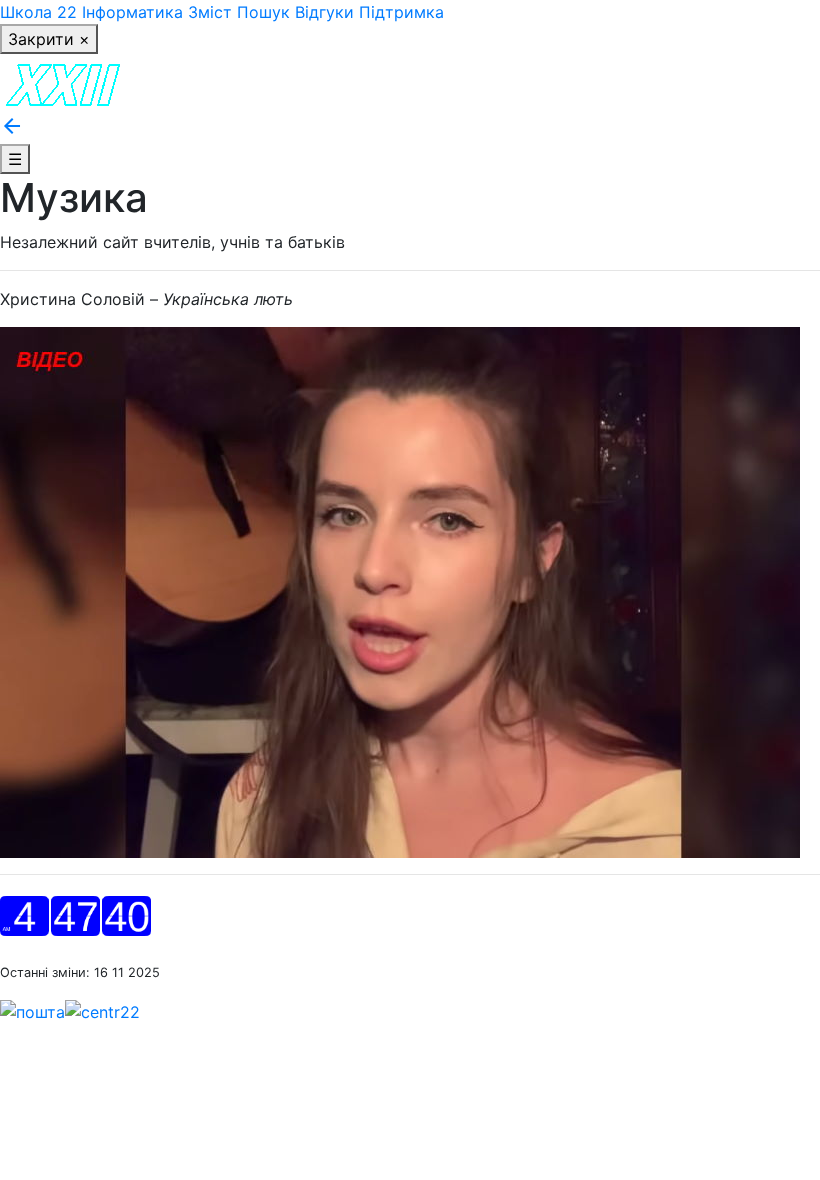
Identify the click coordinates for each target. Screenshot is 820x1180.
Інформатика (132, 12)
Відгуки (324, 12)
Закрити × (49, 39)
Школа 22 (38, 12)
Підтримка (401, 12)
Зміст (210, 12)
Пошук (263, 12)
